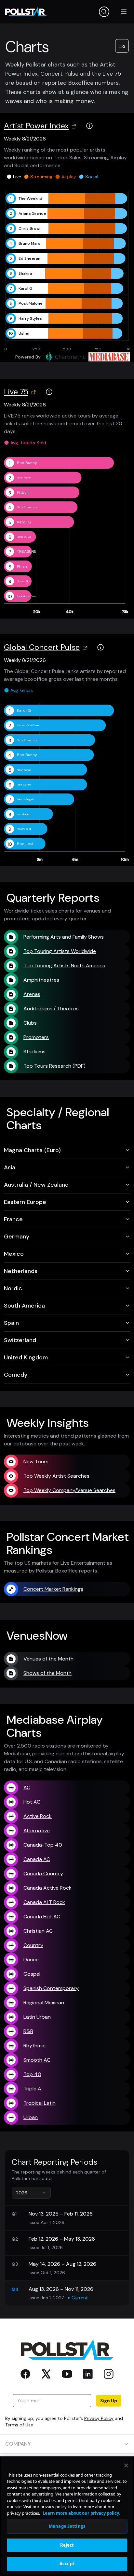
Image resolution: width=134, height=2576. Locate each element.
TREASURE (27, 551)
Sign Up (109, 2401)
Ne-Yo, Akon (24, 581)
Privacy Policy (99, 2418)
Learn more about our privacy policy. (81, 2513)
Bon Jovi (25, 844)
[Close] (126, 2466)
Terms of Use (19, 2425)
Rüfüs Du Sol (24, 537)
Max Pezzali (24, 829)
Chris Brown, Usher (28, 507)
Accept (67, 2564)
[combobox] (31, 2193)
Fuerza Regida (26, 799)
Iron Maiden (24, 814)
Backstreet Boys (27, 596)
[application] (67, 271)
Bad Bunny (27, 463)
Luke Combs (24, 784)
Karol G (24, 522)
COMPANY (18, 2444)
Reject (67, 2545)
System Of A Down (28, 725)
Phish (22, 566)
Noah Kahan (24, 477)
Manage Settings (67, 2526)
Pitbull (23, 492)
